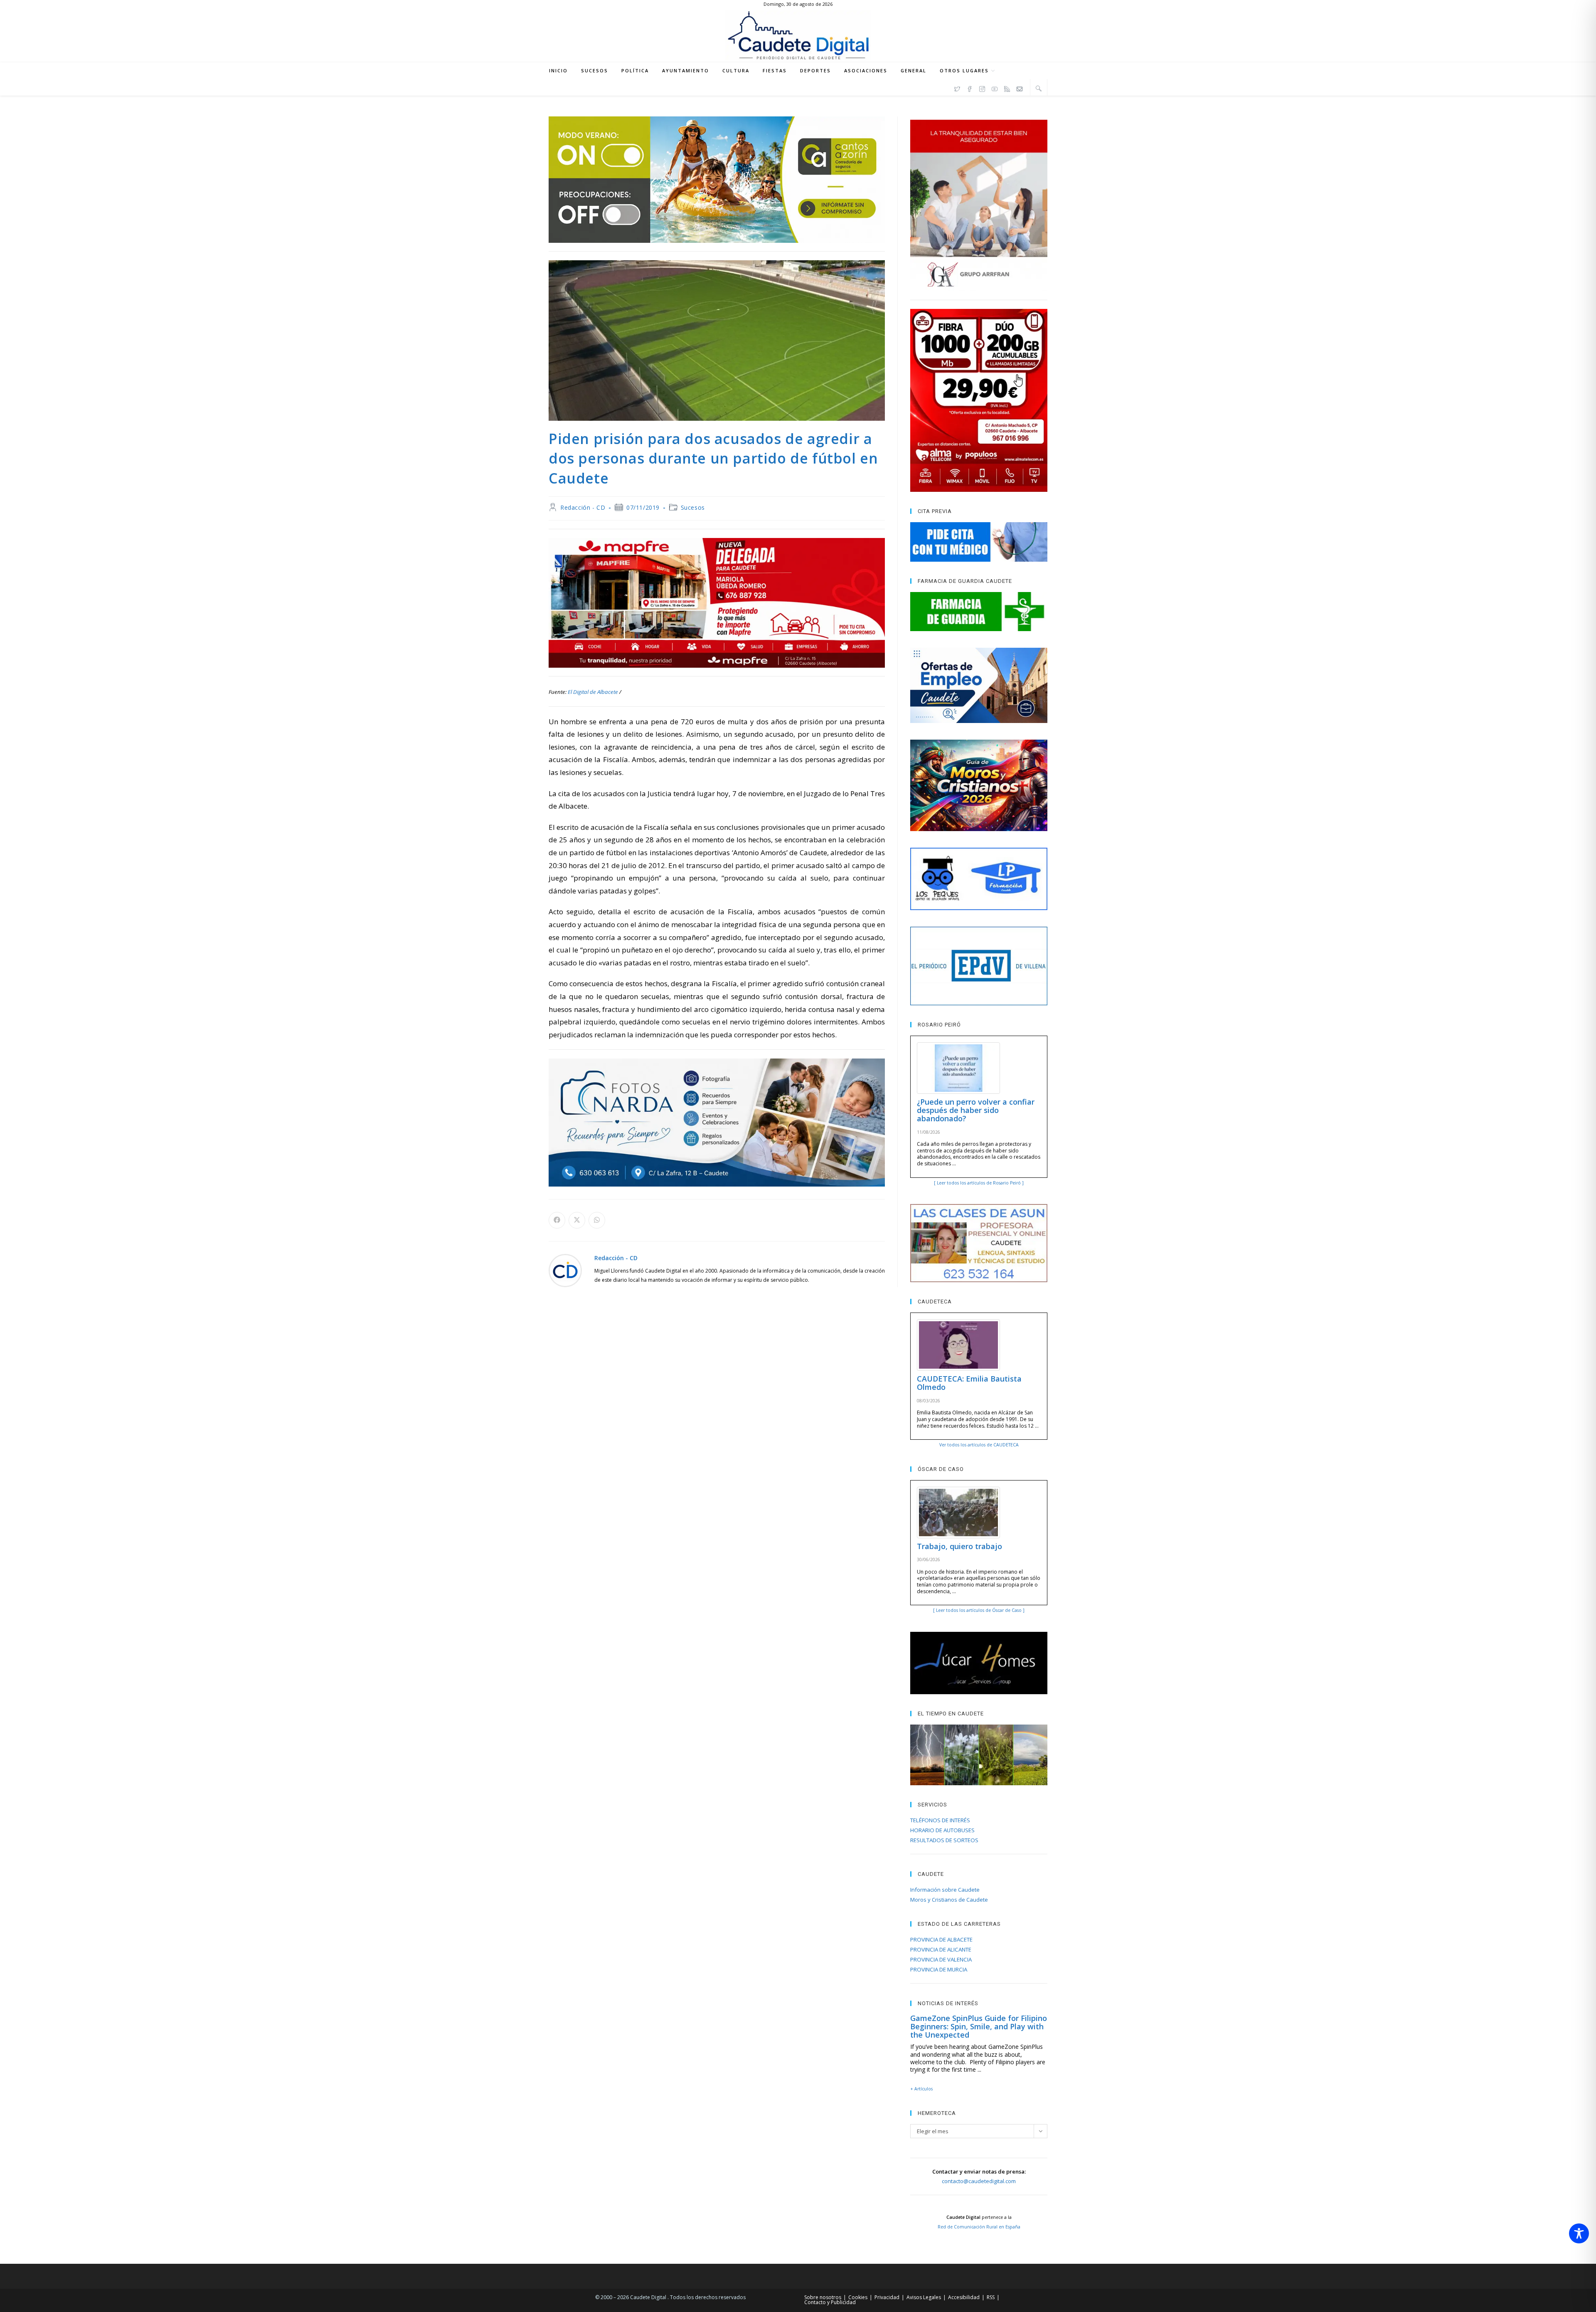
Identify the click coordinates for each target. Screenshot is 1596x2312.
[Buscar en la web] (1039, 88)
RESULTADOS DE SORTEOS (944, 1840)
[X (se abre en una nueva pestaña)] (957, 88)
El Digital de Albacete (593, 692)
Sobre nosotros (823, 2297)
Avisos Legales (924, 2297)
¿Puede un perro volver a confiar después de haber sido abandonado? (976, 1110)
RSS (991, 2297)
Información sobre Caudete (945, 1890)
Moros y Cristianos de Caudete (949, 1900)
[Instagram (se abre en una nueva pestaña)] (982, 88)
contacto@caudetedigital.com (979, 2181)
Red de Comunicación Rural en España (979, 2227)
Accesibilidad (964, 2297)
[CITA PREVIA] (979, 542)
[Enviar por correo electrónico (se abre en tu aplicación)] (1020, 88)
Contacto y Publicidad (830, 2302)
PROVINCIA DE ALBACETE (941, 1939)
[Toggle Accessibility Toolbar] (1579, 2233)
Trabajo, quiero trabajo (959, 1546)
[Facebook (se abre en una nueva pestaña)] (970, 88)
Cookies (858, 2297)
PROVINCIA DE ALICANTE (941, 1949)
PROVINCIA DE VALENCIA (941, 1959)
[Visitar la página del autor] (565, 1270)
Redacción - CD (583, 507)
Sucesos (693, 507)
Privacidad (887, 2297)
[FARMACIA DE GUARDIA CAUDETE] (979, 612)
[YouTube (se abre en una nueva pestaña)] (995, 88)
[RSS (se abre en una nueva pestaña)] (1007, 88)
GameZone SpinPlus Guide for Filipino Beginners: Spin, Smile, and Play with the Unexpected (979, 2026)
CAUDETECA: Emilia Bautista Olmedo (969, 1383)
